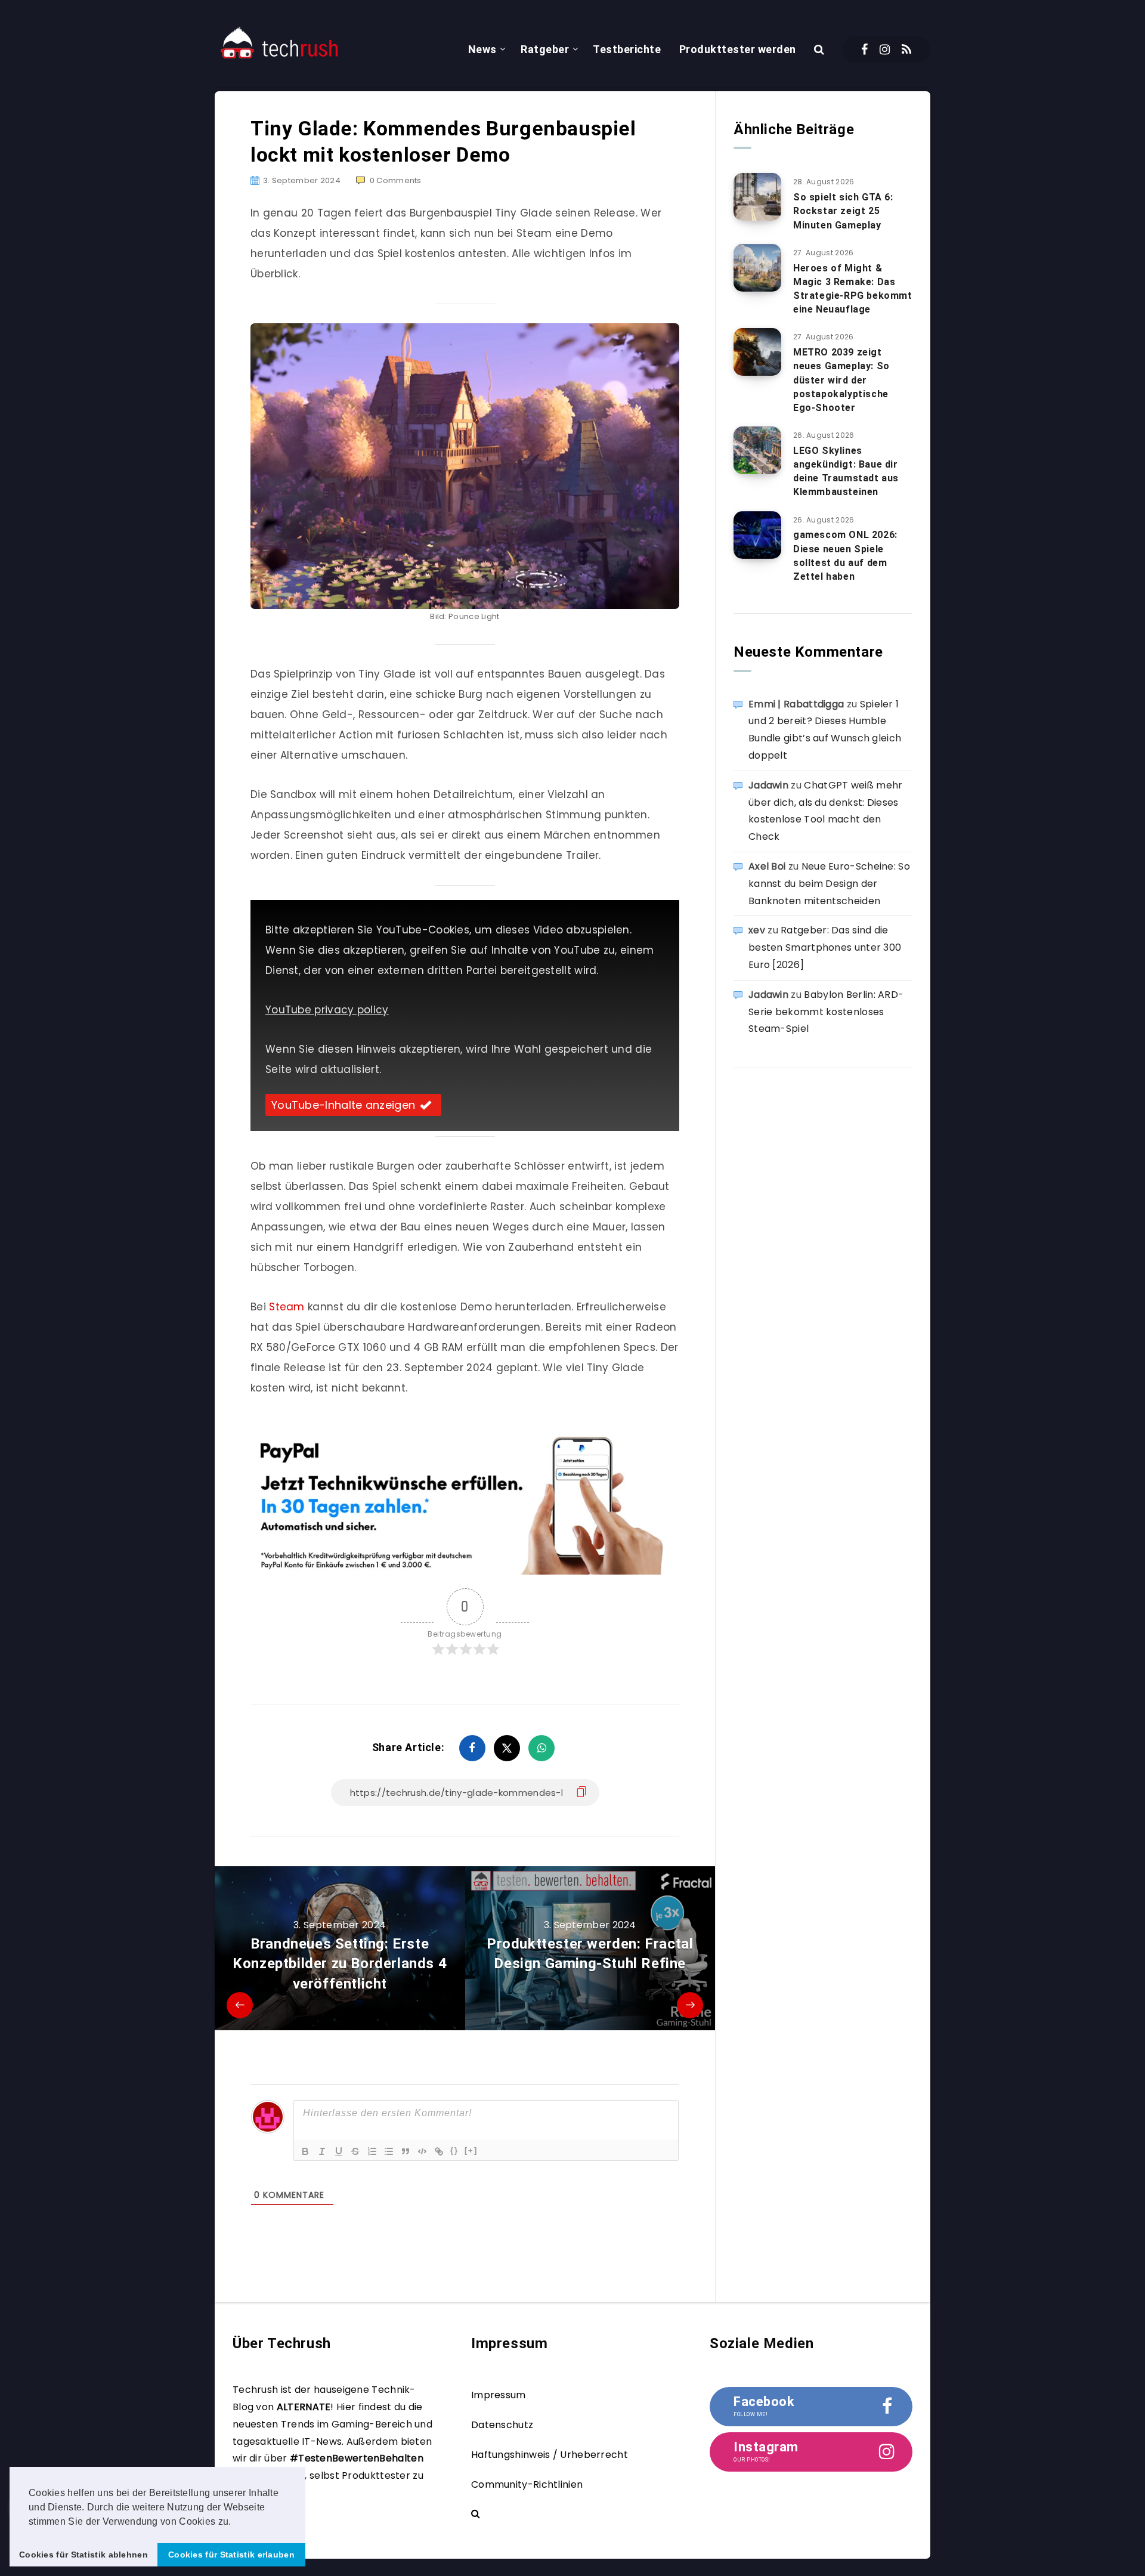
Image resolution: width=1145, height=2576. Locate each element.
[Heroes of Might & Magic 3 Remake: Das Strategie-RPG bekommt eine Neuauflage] (757, 268)
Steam (287, 1307)
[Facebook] (864, 50)
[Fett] (305, 2151)
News (482, 49)
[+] (471, 2150)
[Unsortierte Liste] (389, 2151)
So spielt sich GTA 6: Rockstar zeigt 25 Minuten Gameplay (843, 211)
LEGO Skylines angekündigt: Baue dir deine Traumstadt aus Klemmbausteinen (846, 471)
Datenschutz (502, 2425)
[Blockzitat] (406, 2151)
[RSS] (906, 50)
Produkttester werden (738, 49)
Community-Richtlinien (527, 2484)
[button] (236, 2522)
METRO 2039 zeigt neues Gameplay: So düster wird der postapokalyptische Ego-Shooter (841, 380)
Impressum (499, 2395)
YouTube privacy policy (327, 1010)
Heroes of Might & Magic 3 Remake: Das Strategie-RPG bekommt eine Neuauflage (853, 289)
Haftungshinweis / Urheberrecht (550, 2455)
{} (454, 2150)
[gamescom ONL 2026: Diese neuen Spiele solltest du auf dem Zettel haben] (757, 535)
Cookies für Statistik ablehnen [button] (83, 2555)
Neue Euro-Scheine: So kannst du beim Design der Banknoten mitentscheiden (829, 884)
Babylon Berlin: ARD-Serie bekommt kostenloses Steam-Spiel (826, 1012)
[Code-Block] (422, 2151)
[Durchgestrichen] (355, 2151)
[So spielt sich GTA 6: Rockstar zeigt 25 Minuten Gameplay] (757, 197)
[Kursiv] (322, 2151)
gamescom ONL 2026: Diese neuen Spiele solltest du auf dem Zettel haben (845, 556)
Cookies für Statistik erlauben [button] (231, 2555)
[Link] (439, 2151)
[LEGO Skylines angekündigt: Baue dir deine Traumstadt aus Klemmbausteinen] (757, 450)
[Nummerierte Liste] (372, 2151)
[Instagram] (885, 50)
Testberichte (627, 49)
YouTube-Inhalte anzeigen (343, 1105)
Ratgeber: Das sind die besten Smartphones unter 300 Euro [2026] (825, 947)
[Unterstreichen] (339, 2151)
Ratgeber (545, 49)
